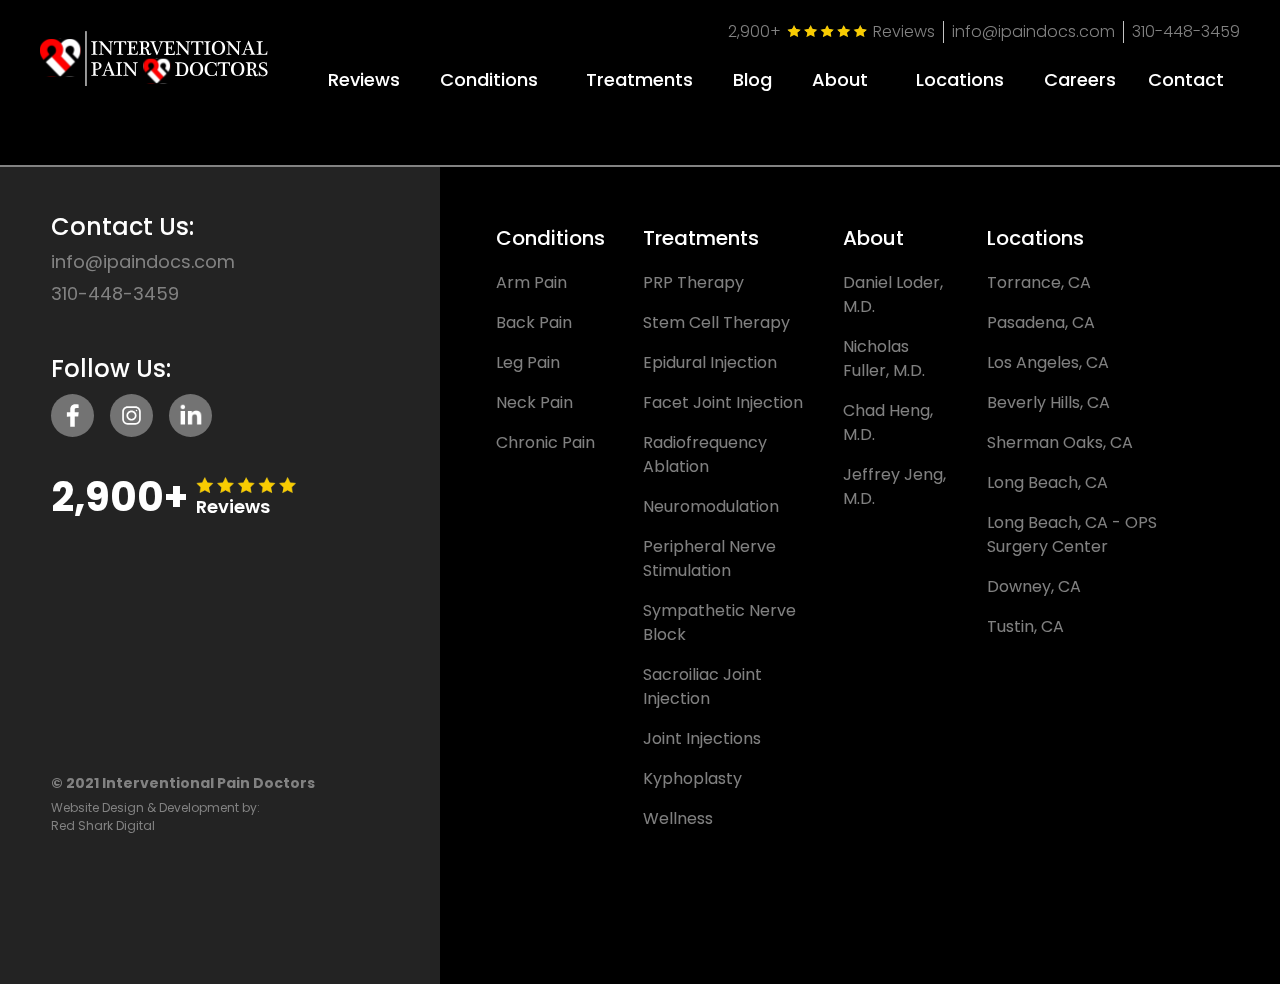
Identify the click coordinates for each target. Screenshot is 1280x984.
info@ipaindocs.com (1033, 31)
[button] (489, 72)
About (840, 80)
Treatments (639, 80)
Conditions (489, 80)
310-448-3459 (1186, 31)
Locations (960, 80)
